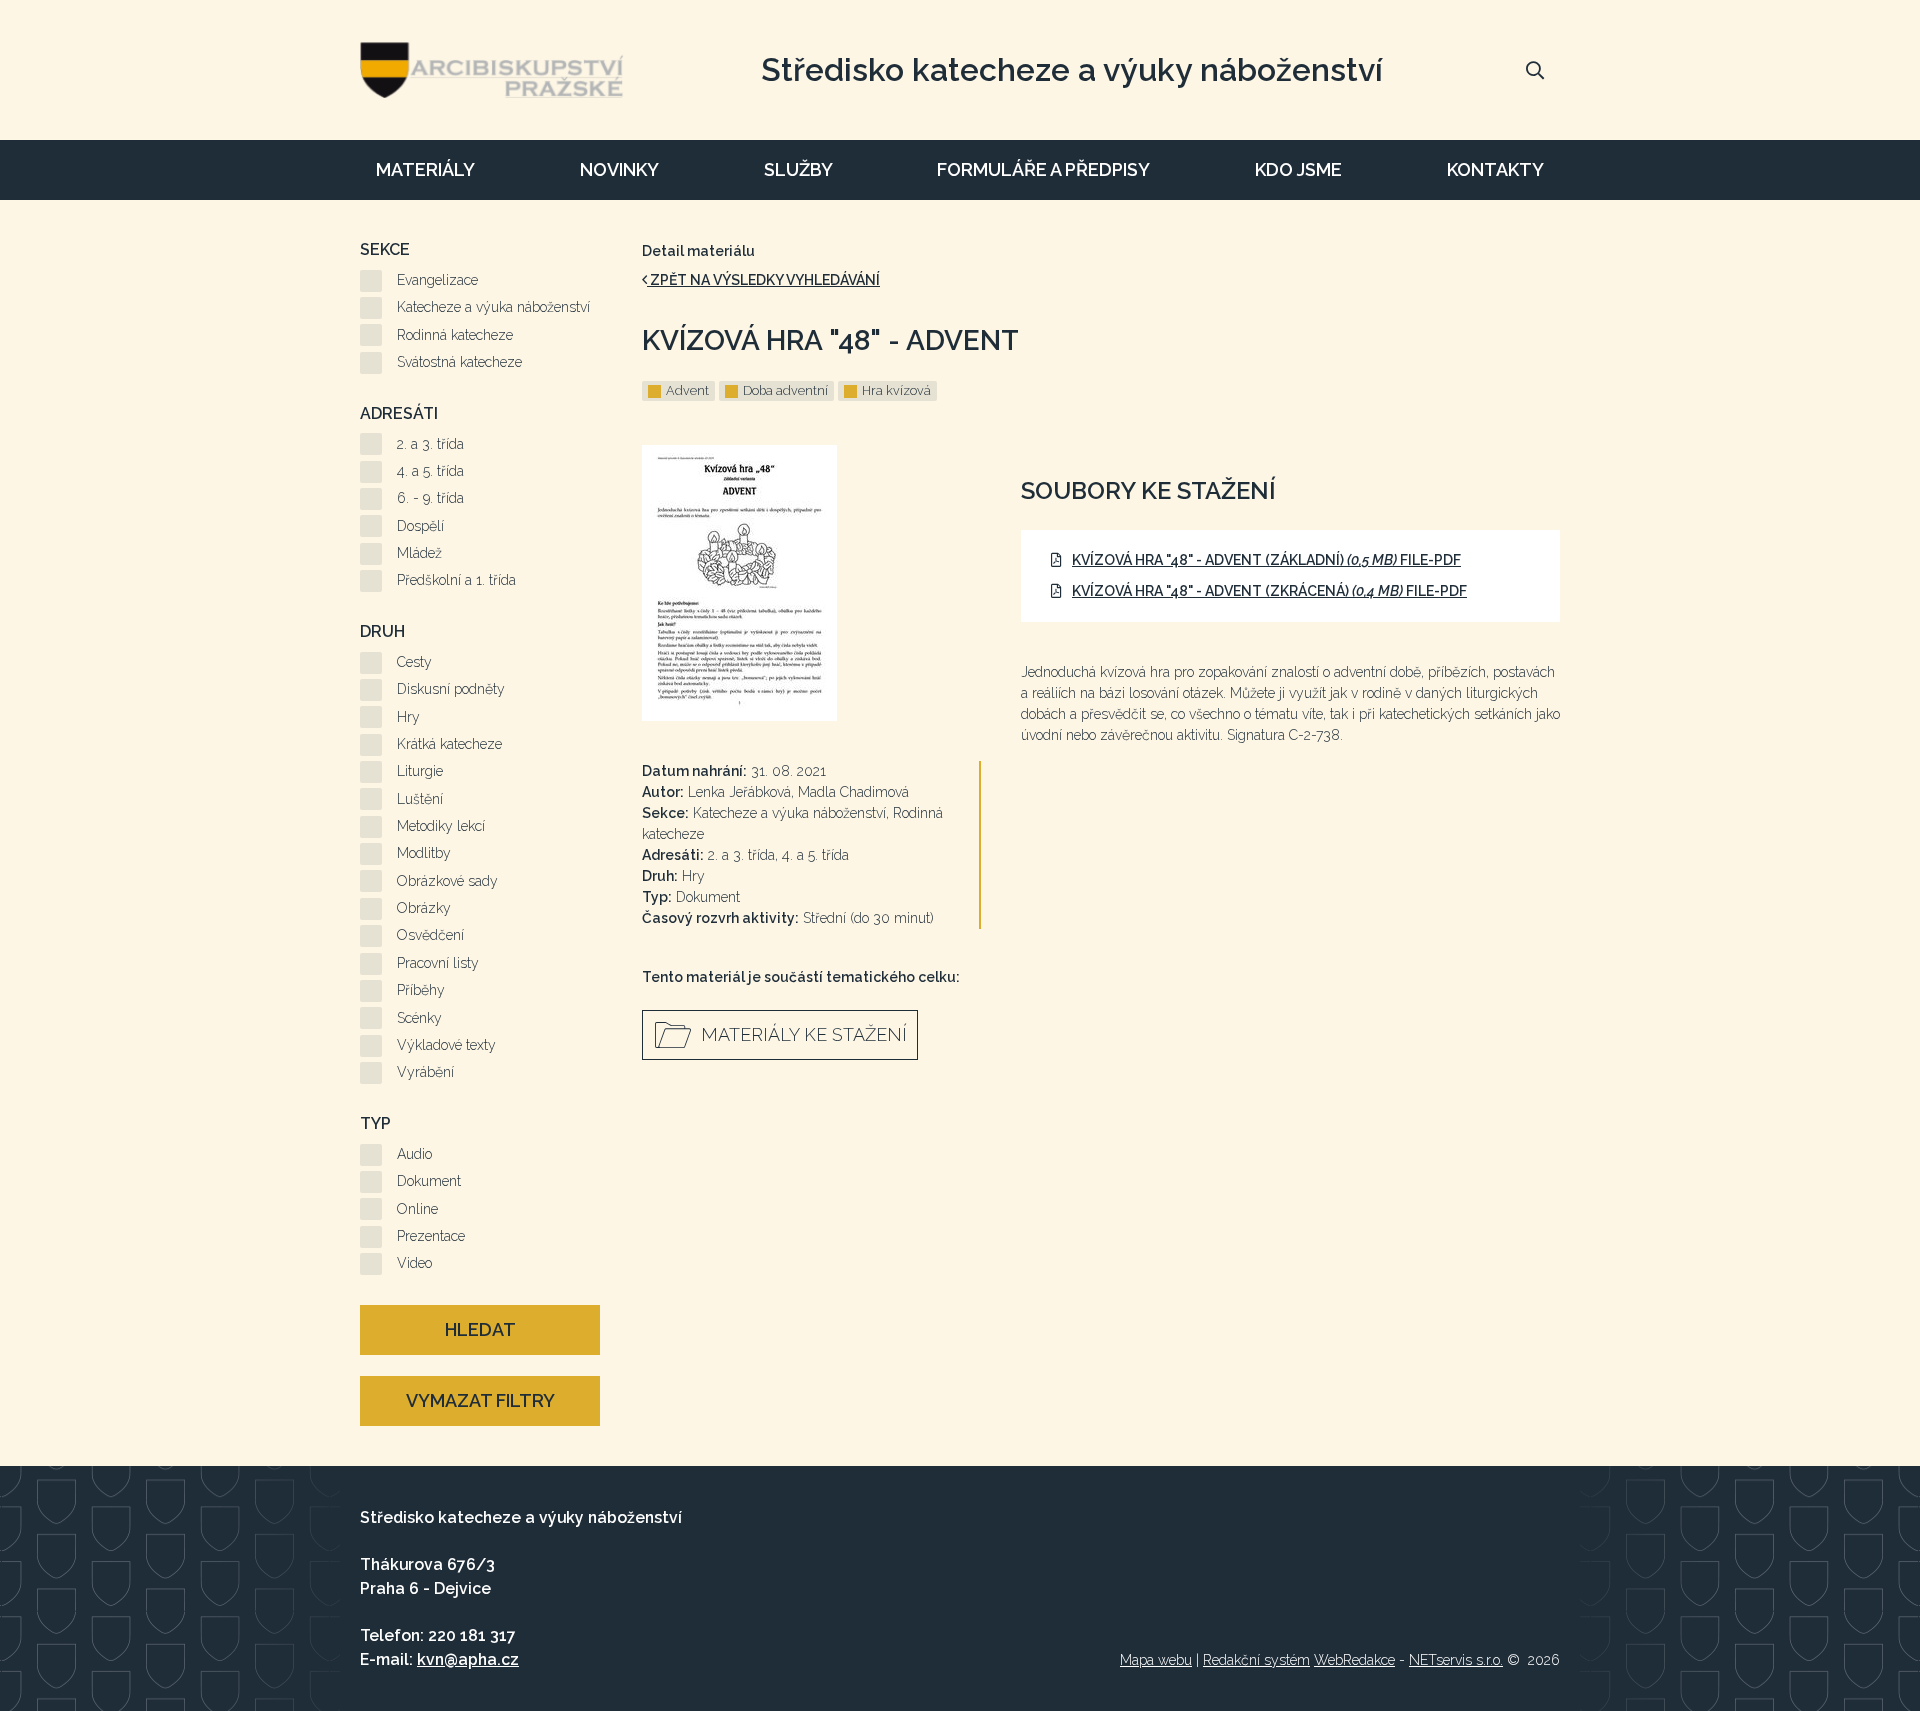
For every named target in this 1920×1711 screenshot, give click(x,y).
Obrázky (424, 908)
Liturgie (420, 771)
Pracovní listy (438, 963)
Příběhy (421, 990)
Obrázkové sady (447, 881)
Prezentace (431, 1236)
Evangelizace (437, 280)
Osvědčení (430, 935)
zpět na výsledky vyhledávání (763, 280)
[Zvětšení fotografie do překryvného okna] (811, 583)
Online (417, 1209)
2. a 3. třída (430, 444)
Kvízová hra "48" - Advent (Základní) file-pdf (1266, 560)
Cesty (414, 662)
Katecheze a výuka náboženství (493, 307)
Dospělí (420, 526)
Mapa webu (1156, 1660)
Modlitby (424, 853)
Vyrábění (425, 1072)
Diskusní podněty (451, 689)
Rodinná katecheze (455, 335)
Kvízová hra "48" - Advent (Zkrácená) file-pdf (1269, 591)
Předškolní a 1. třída (456, 580)
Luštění (420, 799)
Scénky (419, 1018)
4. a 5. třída (430, 471)
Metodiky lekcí (441, 826)
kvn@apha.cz (468, 1659)
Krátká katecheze (449, 744)
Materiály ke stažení (804, 1034)
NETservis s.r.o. (1456, 1660)
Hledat (480, 1329)
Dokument (429, 1181)
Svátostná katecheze (459, 362)
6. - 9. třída (430, 498)
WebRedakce (1354, 1660)
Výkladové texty (446, 1045)
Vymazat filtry (480, 1400)
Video (414, 1263)
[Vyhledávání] (1535, 70)
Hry (408, 717)
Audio (414, 1154)
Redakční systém (1256, 1660)
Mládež (419, 553)
